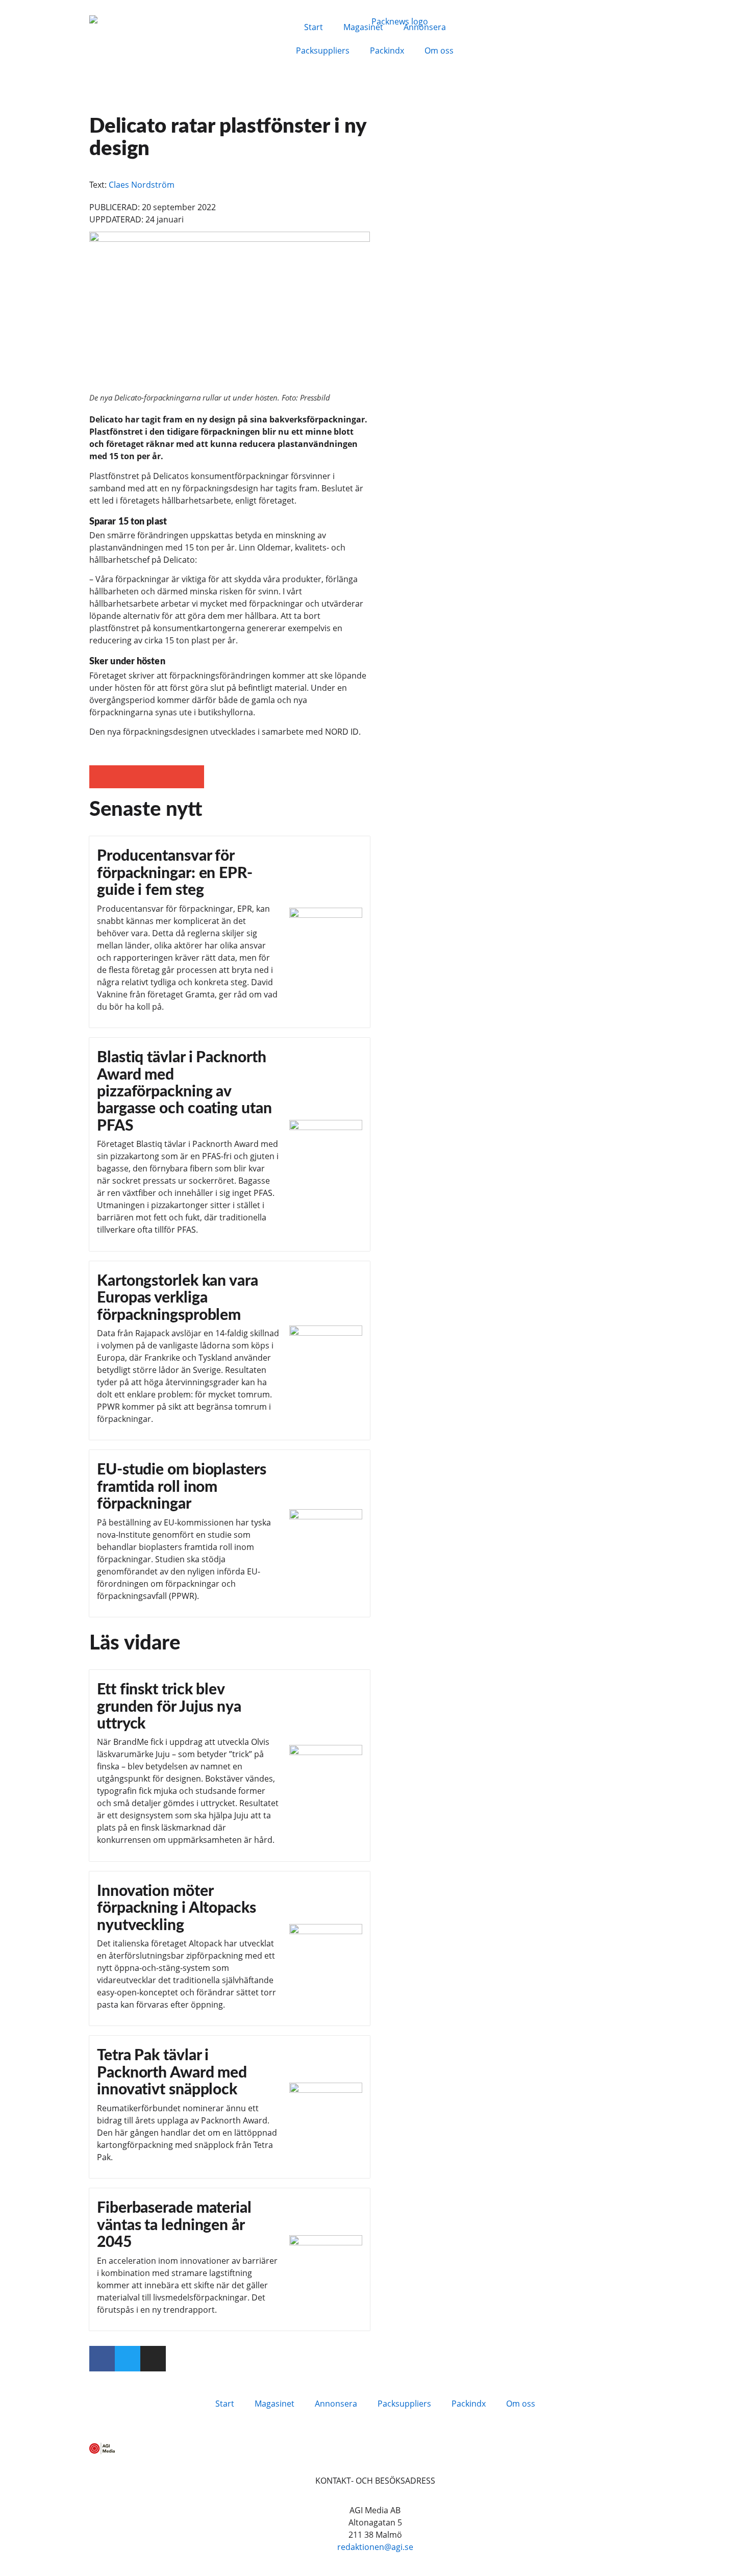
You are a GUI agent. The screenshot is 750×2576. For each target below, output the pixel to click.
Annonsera (425, 27)
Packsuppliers (323, 51)
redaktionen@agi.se (375, 2547)
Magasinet (363, 27)
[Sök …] (488, 26)
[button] (101, 777)
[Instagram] (153, 2359)
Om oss (439, 51)
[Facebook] (102, 2359)
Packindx (387, 51)
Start (314, 27)
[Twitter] (128, 2359)
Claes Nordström (142, 185)
